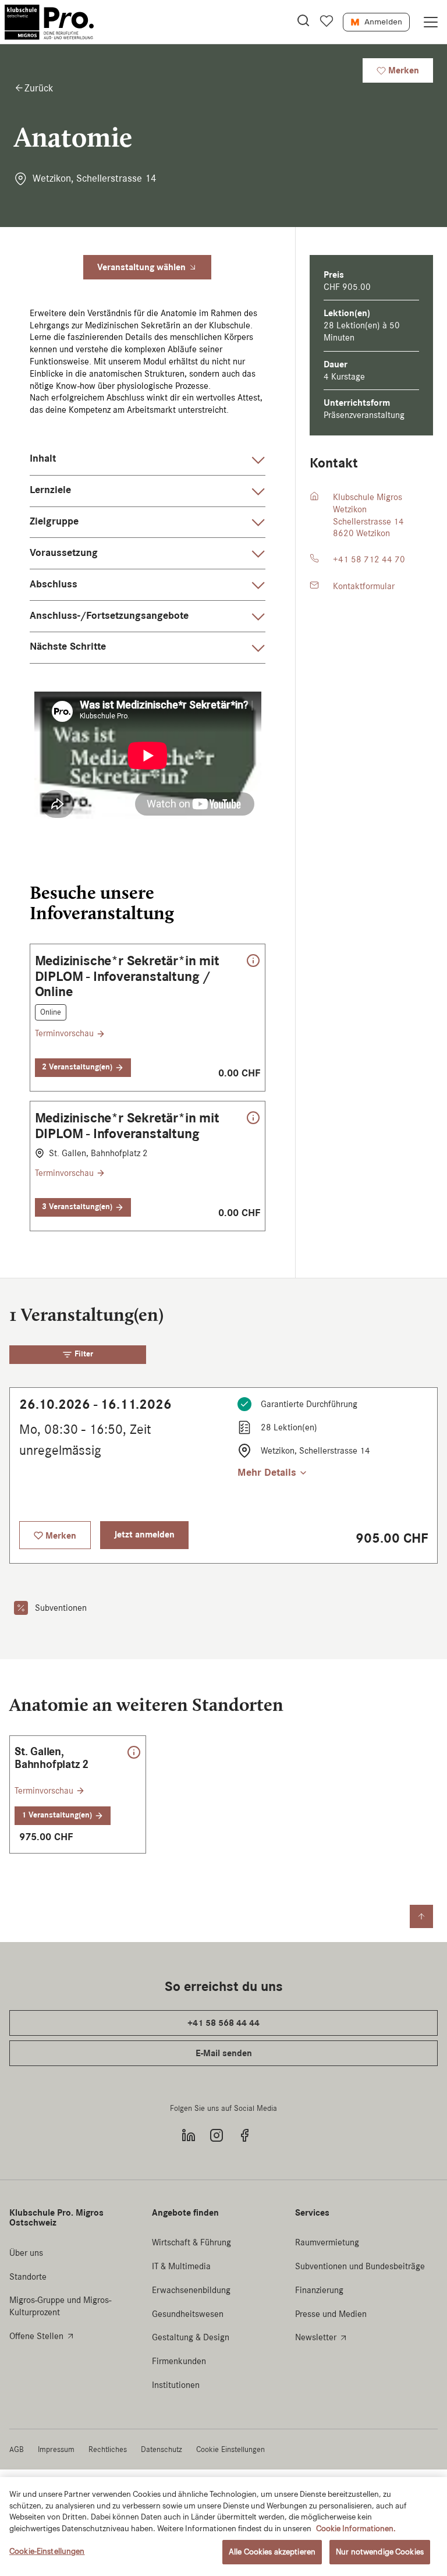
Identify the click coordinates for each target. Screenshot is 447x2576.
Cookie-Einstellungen (47, 2551)
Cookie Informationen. (356, 2529)
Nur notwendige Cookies (380, 2552)
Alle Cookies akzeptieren (272, 2552)
